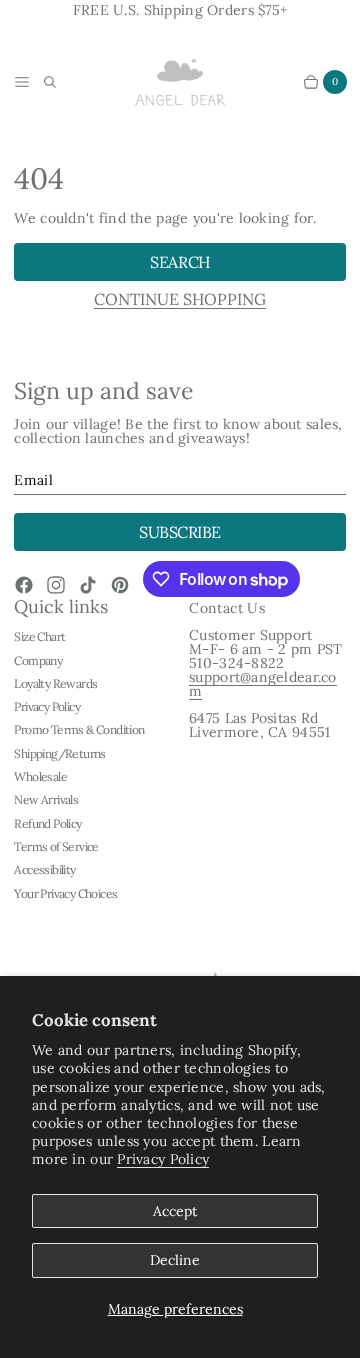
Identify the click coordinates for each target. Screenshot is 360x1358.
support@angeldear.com (263, 684)
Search (179, 262)
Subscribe (180, 532)
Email (33, 480)
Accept (175, 1211)
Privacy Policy (163, 1159)
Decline (175, 1260)
